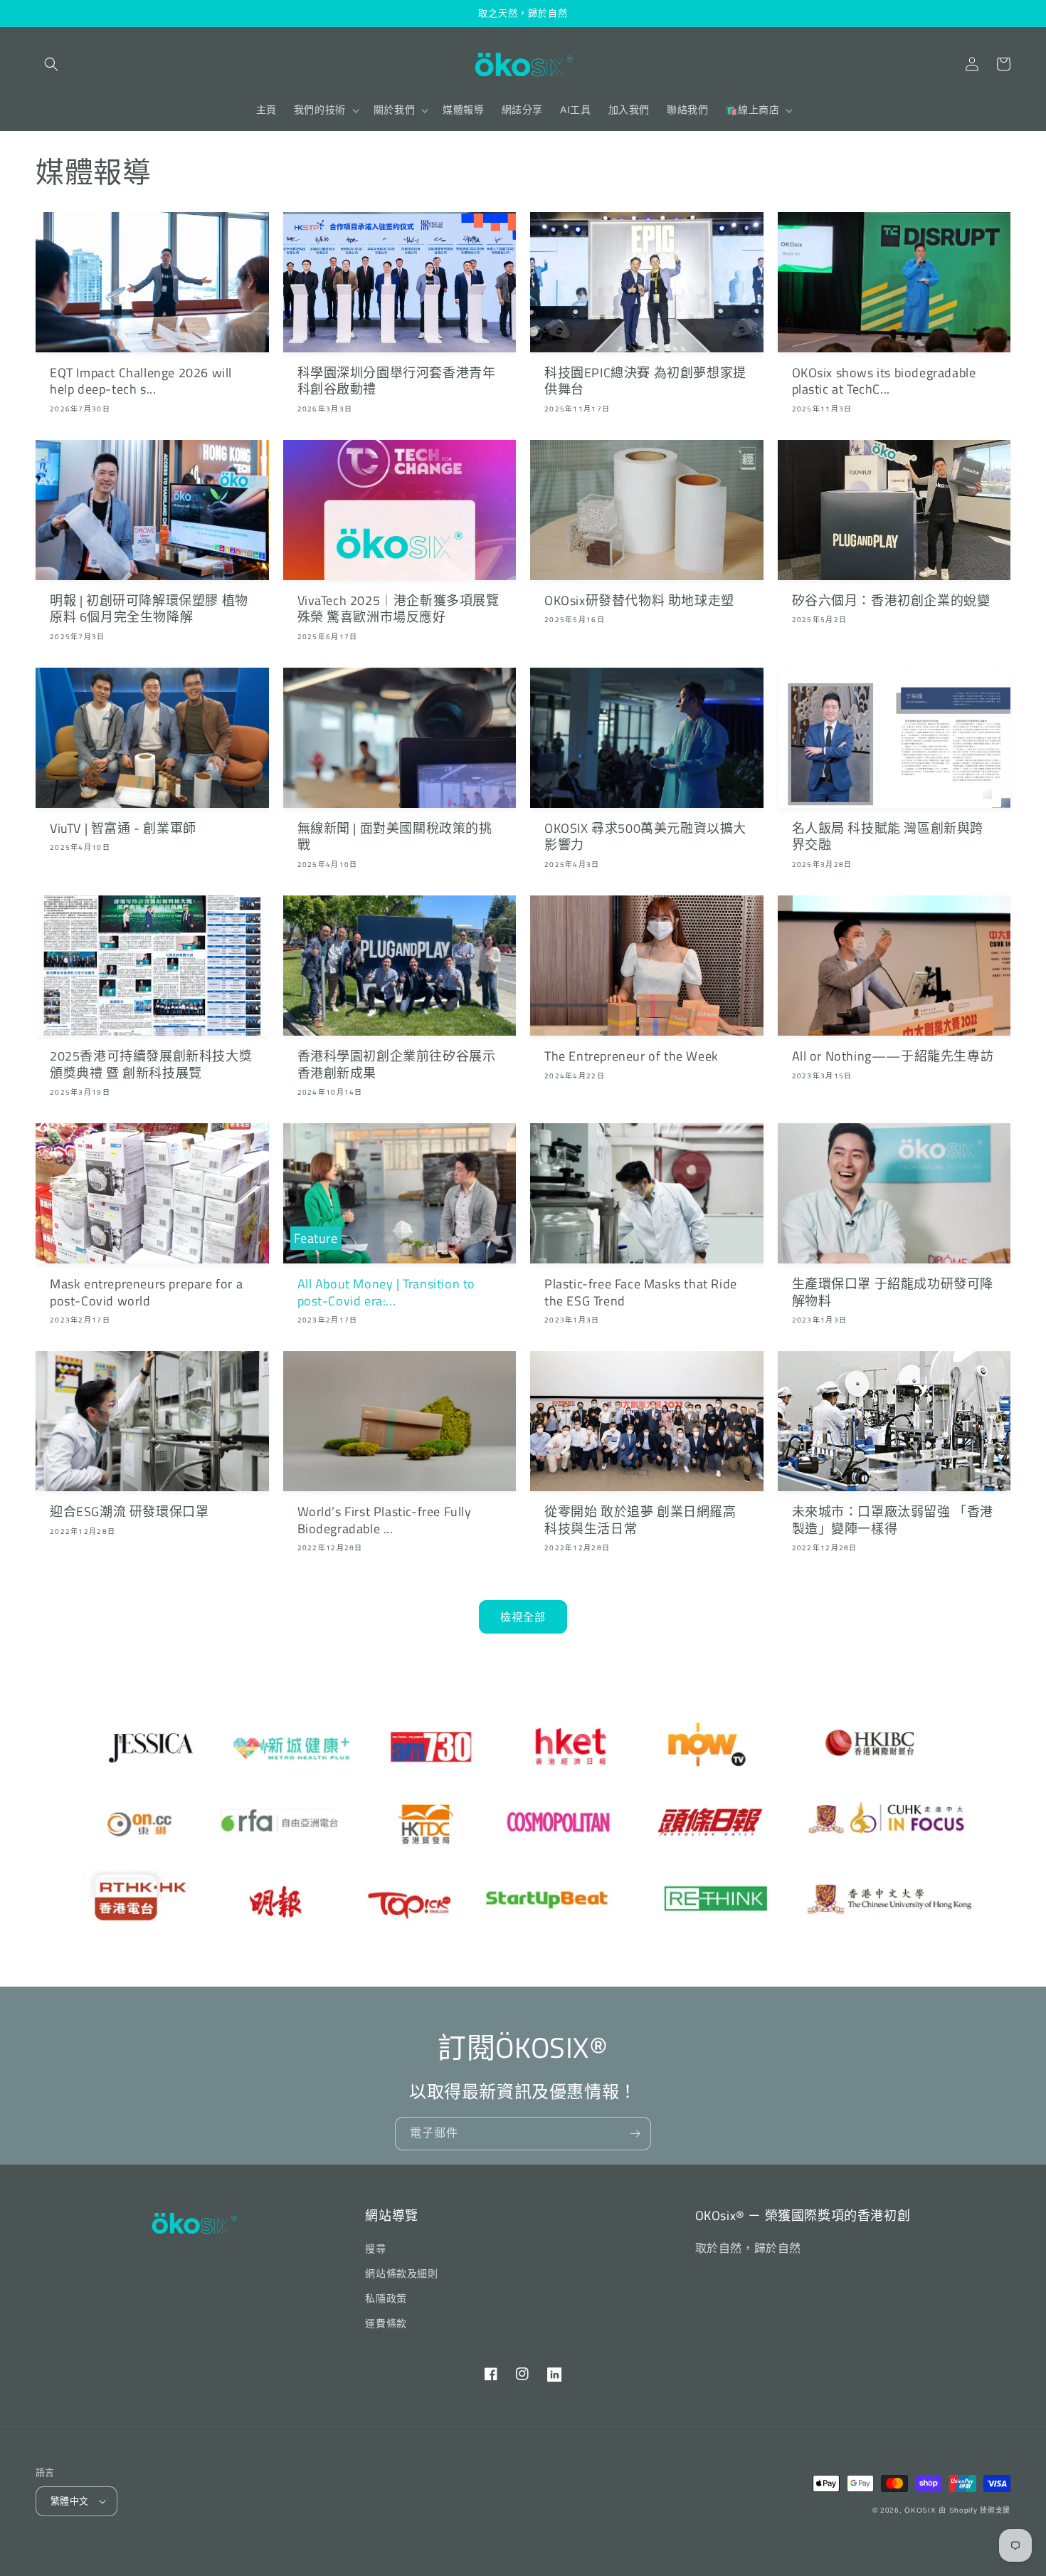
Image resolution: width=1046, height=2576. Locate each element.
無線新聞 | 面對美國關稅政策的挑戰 (395, 837)
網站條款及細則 (401, 2273)
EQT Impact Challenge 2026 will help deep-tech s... (141, 381)
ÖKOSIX (920, 2510)
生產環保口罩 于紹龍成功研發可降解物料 (893, 1292)
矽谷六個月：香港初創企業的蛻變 (891, 600)
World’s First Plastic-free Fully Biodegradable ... (385, 1520)
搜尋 (375, 2249)
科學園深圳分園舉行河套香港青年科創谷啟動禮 (397, 381)
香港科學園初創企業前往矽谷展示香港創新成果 (397, 1064)
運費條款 (386, 2323)
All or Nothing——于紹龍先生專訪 (893, 1056)
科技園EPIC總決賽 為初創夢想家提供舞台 (645, 381)
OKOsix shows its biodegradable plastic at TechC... (884, 381)
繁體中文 (70, 2501)
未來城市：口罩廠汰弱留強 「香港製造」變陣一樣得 (893, 1520)
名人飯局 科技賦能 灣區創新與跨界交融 (888, 837)
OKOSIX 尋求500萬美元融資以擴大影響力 (645, 837)
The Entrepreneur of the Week (632, 1056)
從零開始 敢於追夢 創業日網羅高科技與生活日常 (640, 1520)
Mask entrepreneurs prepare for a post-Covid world (146, 1292)
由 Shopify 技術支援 (974, 2510)
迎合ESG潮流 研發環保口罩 (129, 1512)
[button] (51, 64)
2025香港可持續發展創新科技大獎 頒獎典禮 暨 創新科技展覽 (151, 1064)
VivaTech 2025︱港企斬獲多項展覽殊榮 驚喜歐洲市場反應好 (398, 609)
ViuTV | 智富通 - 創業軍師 (123, 828)
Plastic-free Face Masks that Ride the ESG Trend (641, 1292)
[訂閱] (635, 2134)
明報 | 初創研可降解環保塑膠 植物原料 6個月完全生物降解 (149, 609)
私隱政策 (386, 2298)
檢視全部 (523, 1617)
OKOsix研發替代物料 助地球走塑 (639, 600)
